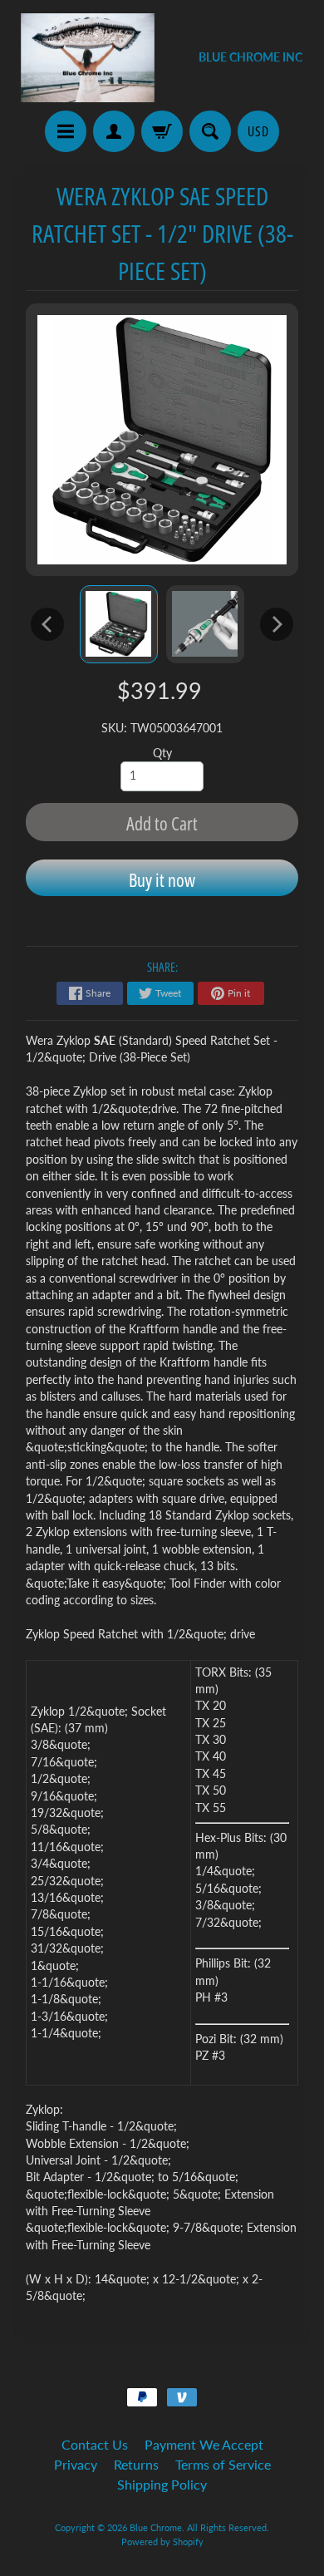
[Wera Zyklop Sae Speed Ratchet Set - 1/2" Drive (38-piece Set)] (119, 624)
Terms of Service (223, 2464)
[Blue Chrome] (88, 58)
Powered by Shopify (162, 2542)
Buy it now (162, 879)
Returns (136, 2464)
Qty (162, 753)
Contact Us (95, 2444)
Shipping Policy (162, 2484)
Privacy (76, 2464)
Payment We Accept (204, 2444)
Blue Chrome (156, 2527)
